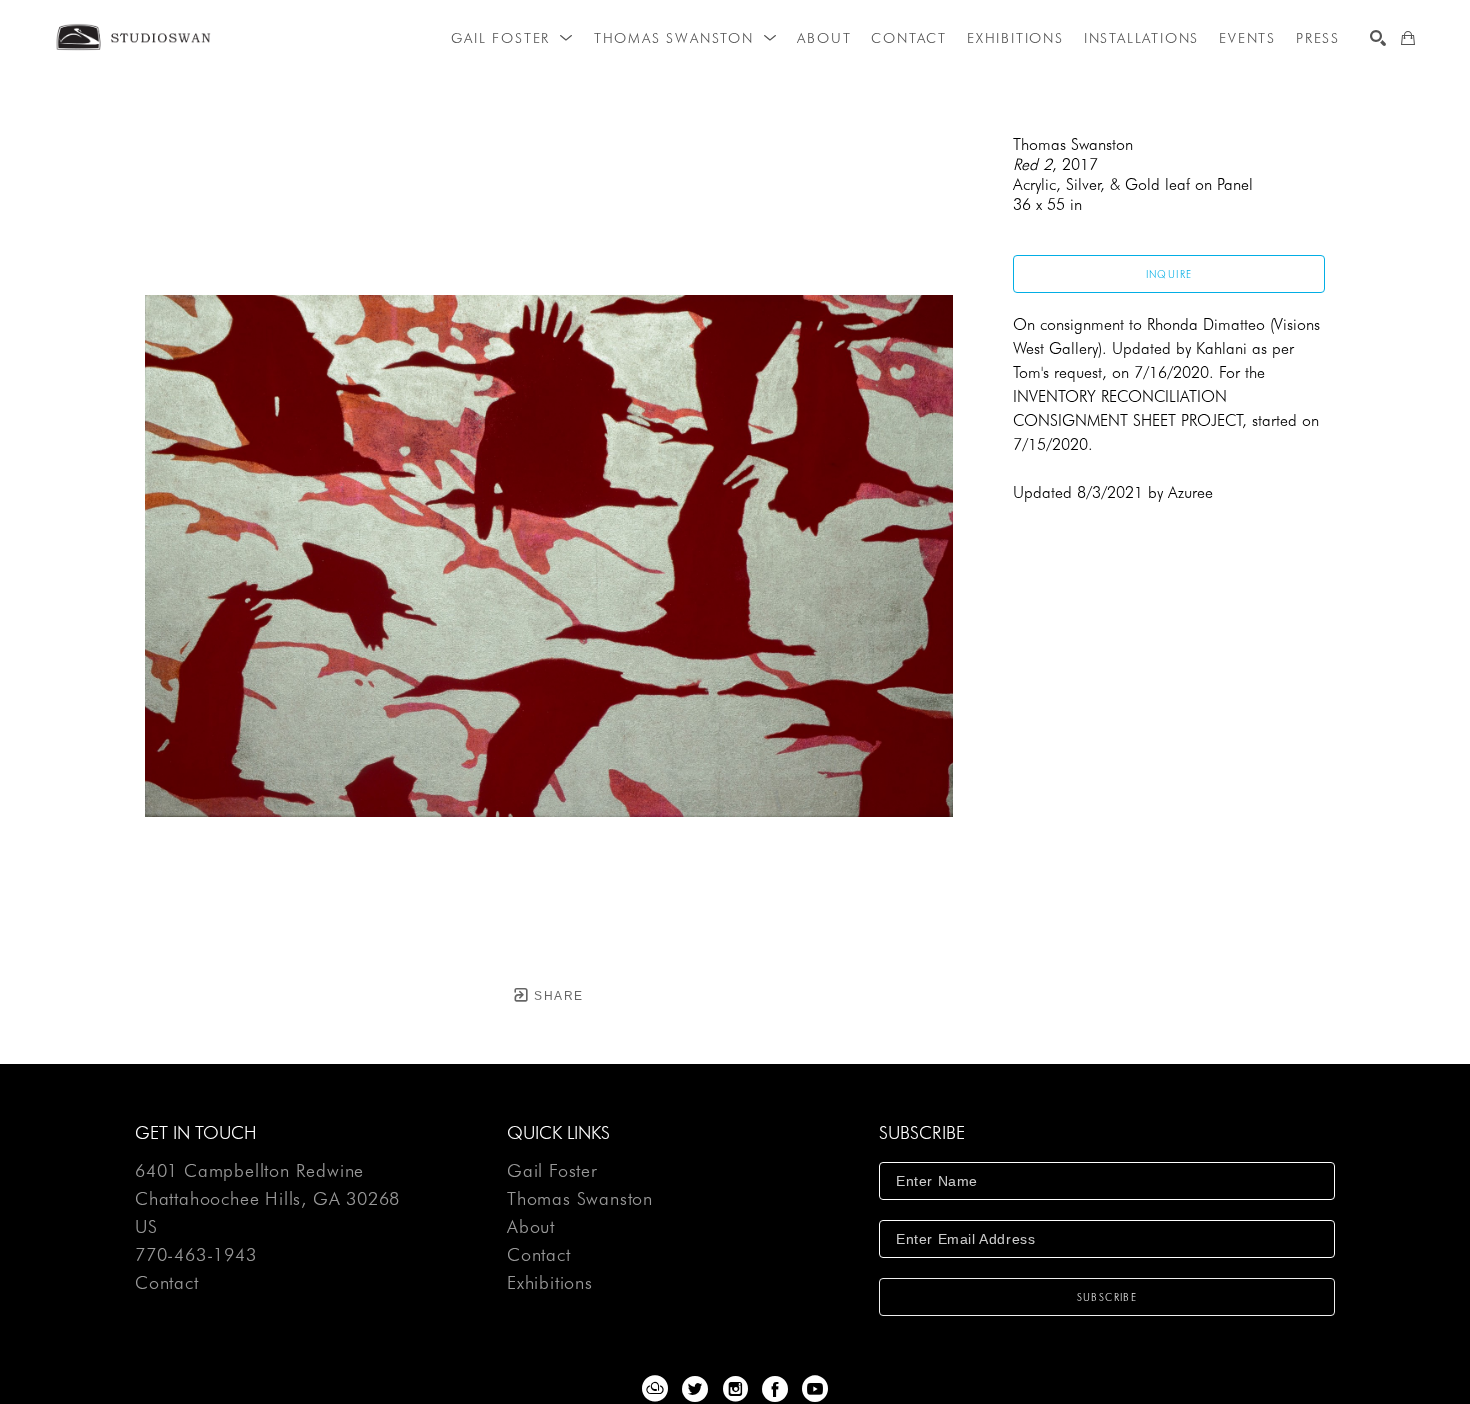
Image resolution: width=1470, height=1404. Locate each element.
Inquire (1169, 274)
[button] (512, 38)
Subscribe (1107, 1297)
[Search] (1378, 38)
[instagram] (735, 1389)
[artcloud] (655, 1389)
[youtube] (815, 1389)
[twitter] (695, 1389)
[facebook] (775, 1389)
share (556, 996)
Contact (167, 1283)
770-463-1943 (196, 1255)
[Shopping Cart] (1408, 38)
